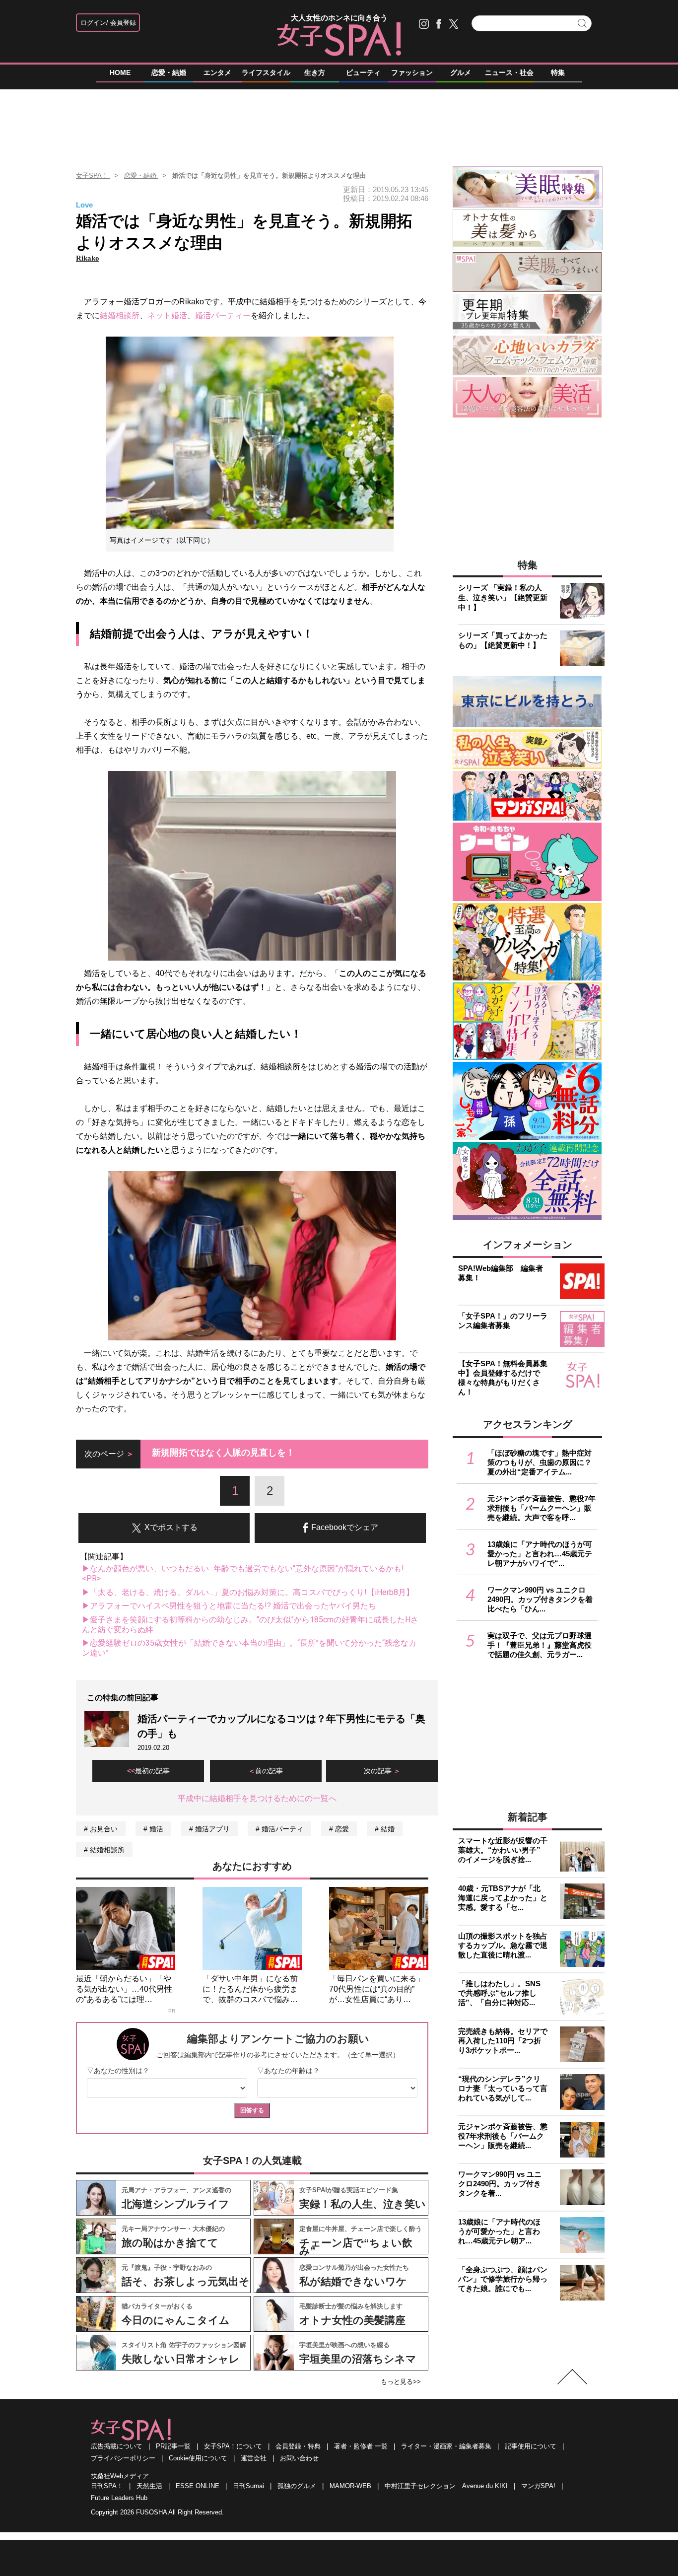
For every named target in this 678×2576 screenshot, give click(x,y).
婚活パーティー (223, 315)
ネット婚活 (167, 315)
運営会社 (254, 2458)
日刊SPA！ (107, 2486)
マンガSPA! (538, 2486)
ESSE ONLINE (198, 2486)
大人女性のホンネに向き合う (339, 18)
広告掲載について (117, 2446)
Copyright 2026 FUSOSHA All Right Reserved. (157, 2512)
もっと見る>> (401, 2382)
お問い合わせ (299, 2458)
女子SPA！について (233, 2446)
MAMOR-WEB (350, 2486)
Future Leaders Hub (119, 2498)
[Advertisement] (339, 124)
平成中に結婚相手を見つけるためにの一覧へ (257, 1798)
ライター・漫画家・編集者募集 (446, 2446)
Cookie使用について (198, 2458)
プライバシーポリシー (123, 2458)
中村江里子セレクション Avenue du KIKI (446, 2486)
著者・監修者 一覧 (361, 2446)
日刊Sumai (248, 2486)
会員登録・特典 (298, 2446)
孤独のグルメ (297, 2486)
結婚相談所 (120, 315)
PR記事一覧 (173, 2446)
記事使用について (531, 2446)
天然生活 (149, 2486)
